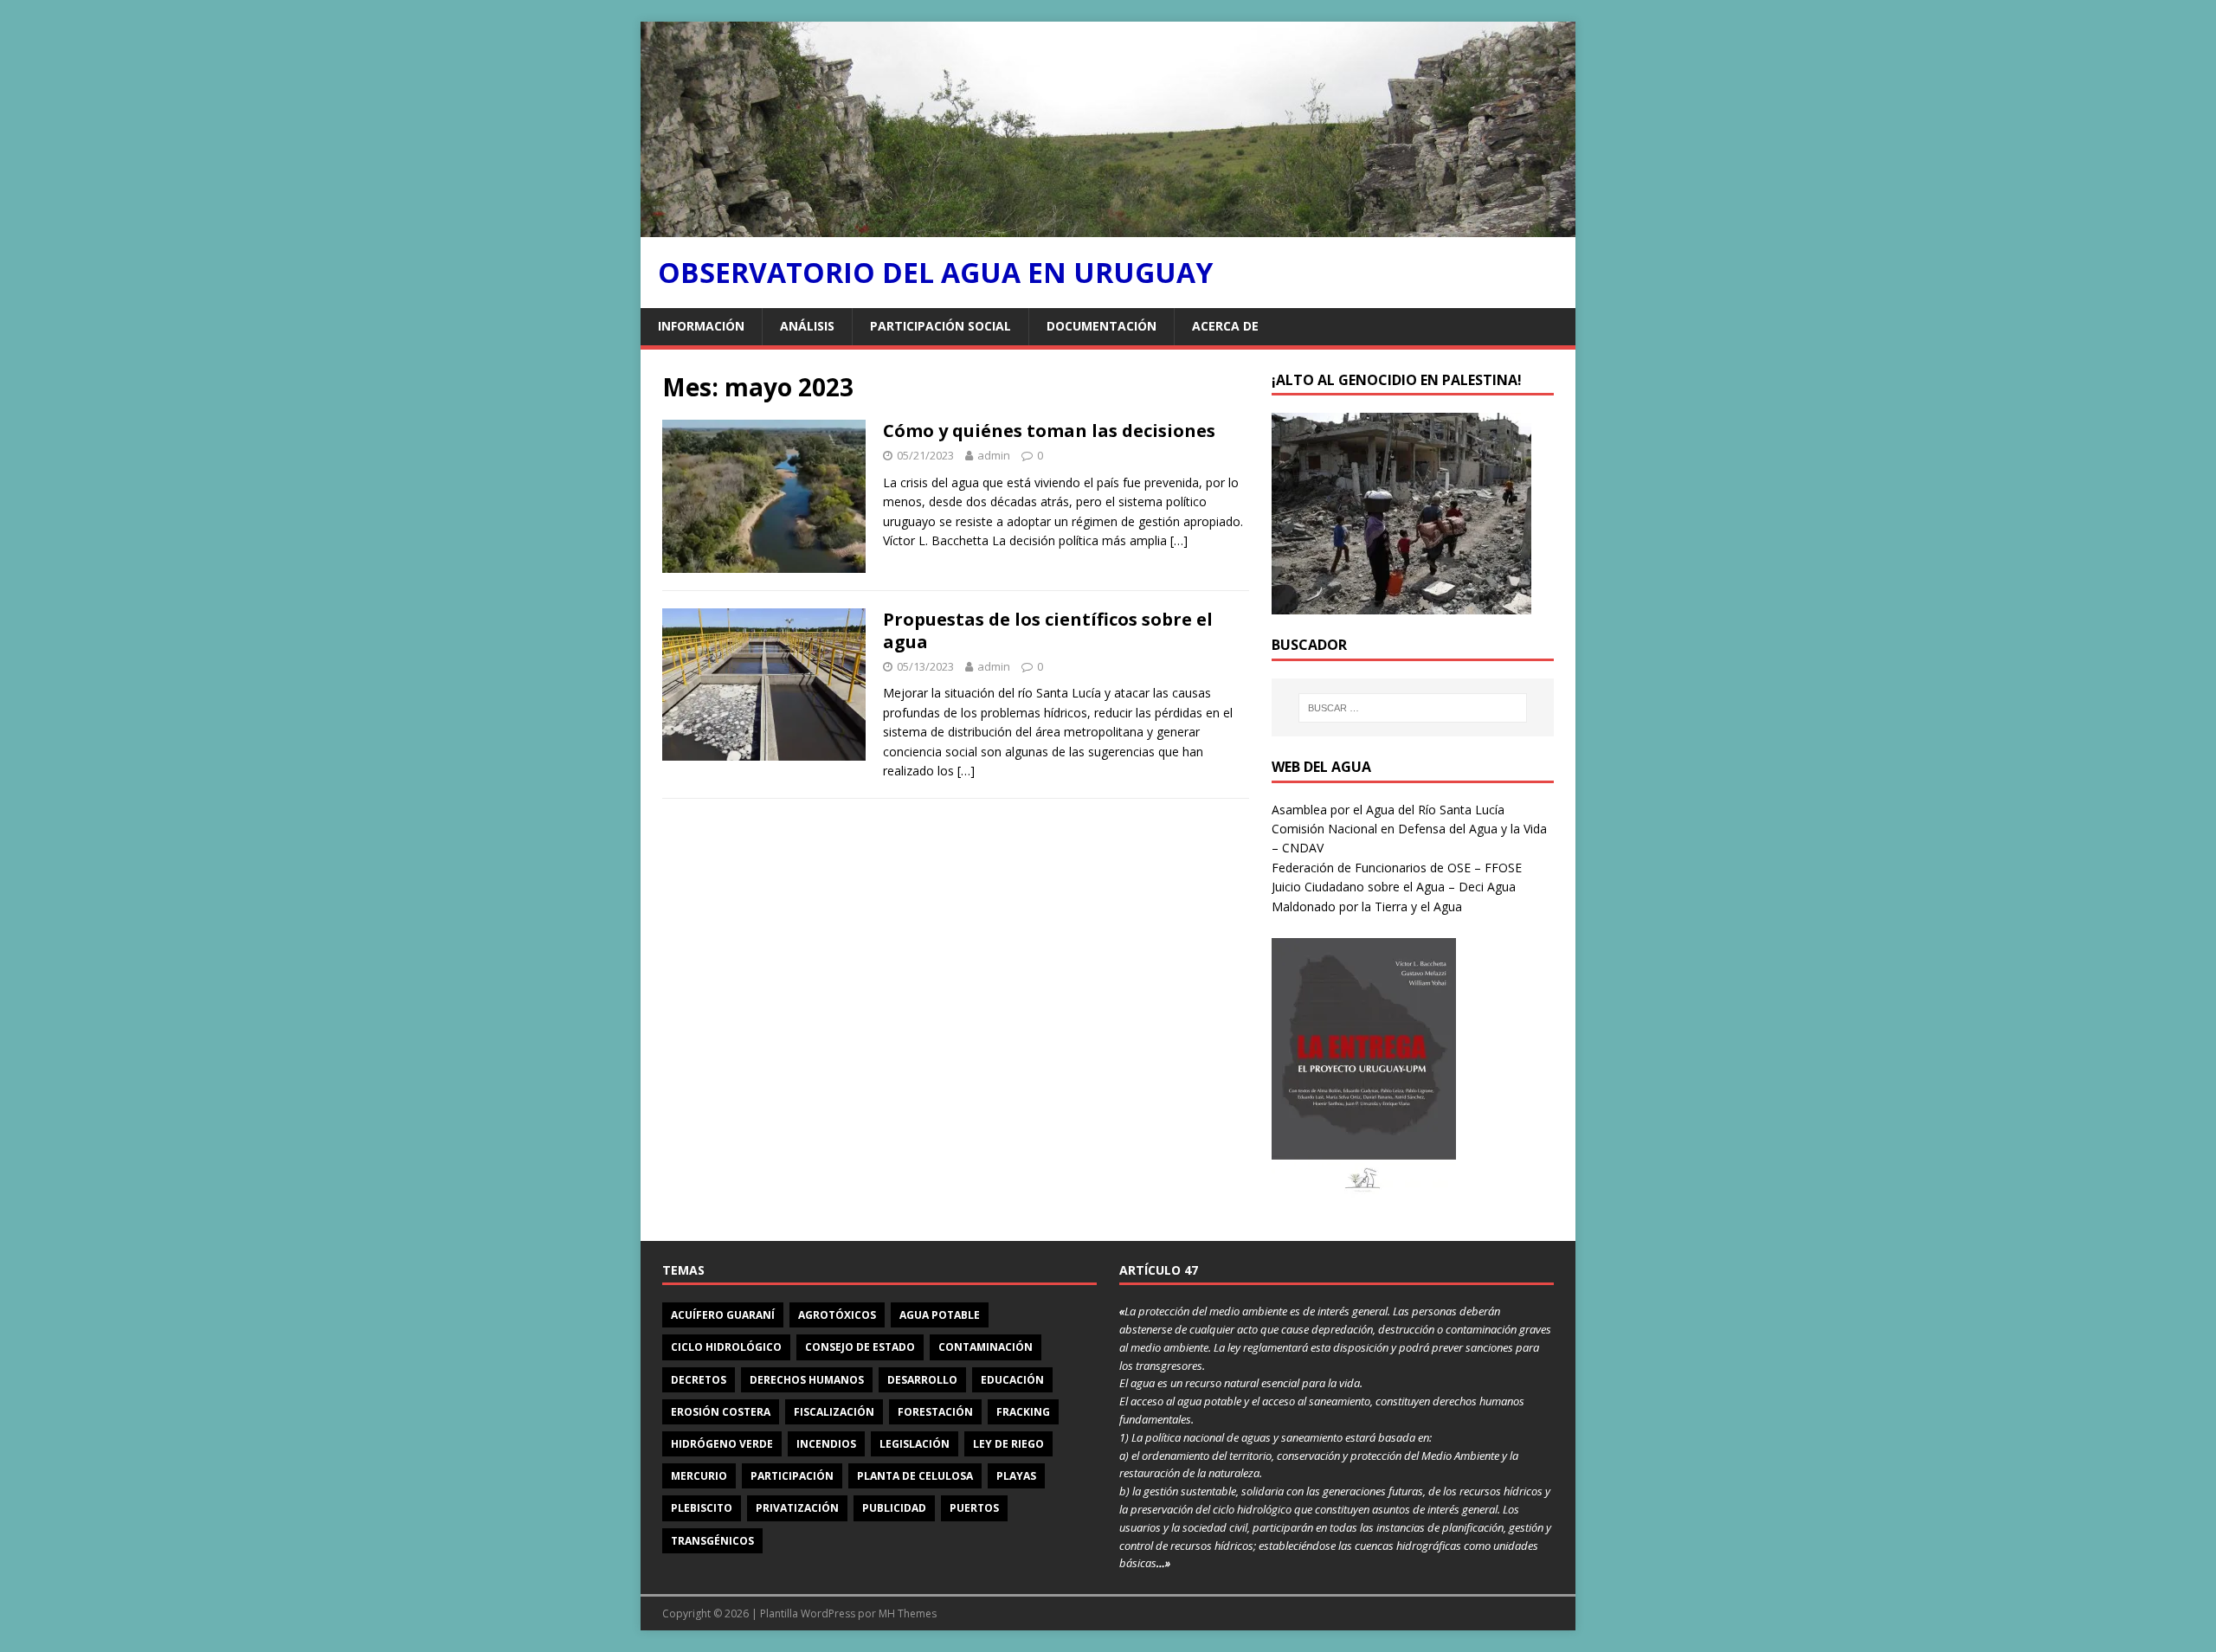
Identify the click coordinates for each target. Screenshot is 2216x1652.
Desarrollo (922, 1380)
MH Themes (908, 1613)
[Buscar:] (1413, 708)
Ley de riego (1008, 1444)
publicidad (894, 1508)
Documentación (1102, 326)
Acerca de (1225, 326)
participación (792, 1476)
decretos (699, 1380)
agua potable (940, 1315)
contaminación (986, 1347)
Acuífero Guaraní (723, 1315)
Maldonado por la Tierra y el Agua (1367, 906)
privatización (797, 1508)
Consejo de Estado (860, 1347)
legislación (915, 1444)
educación (1012, 1380)
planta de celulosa (915, 1476)
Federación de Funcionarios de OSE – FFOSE (1397, 868)
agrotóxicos (837, 1315)
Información (701, 326)
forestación (935, 1412)
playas (1016, 1476)
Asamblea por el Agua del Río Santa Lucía (1388, 810)
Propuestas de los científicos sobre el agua (1048, 630)
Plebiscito (702, 1508)
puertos (974, 1508)
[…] (1179, 540)
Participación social (941, 326)
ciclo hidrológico (726, 1347)
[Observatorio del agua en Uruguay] (1108, 227)
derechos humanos (807, 1380)
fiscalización (834, 1412)
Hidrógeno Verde (722, 1444)
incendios (826, 1444)
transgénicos (712, 1541)
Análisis (807, 326)
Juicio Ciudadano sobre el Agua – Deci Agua (1394, 887)
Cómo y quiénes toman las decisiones (1049, 431)
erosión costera (721, 1412)
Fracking (1023, 1412)
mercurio (699, 1476)
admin (994, 455)
